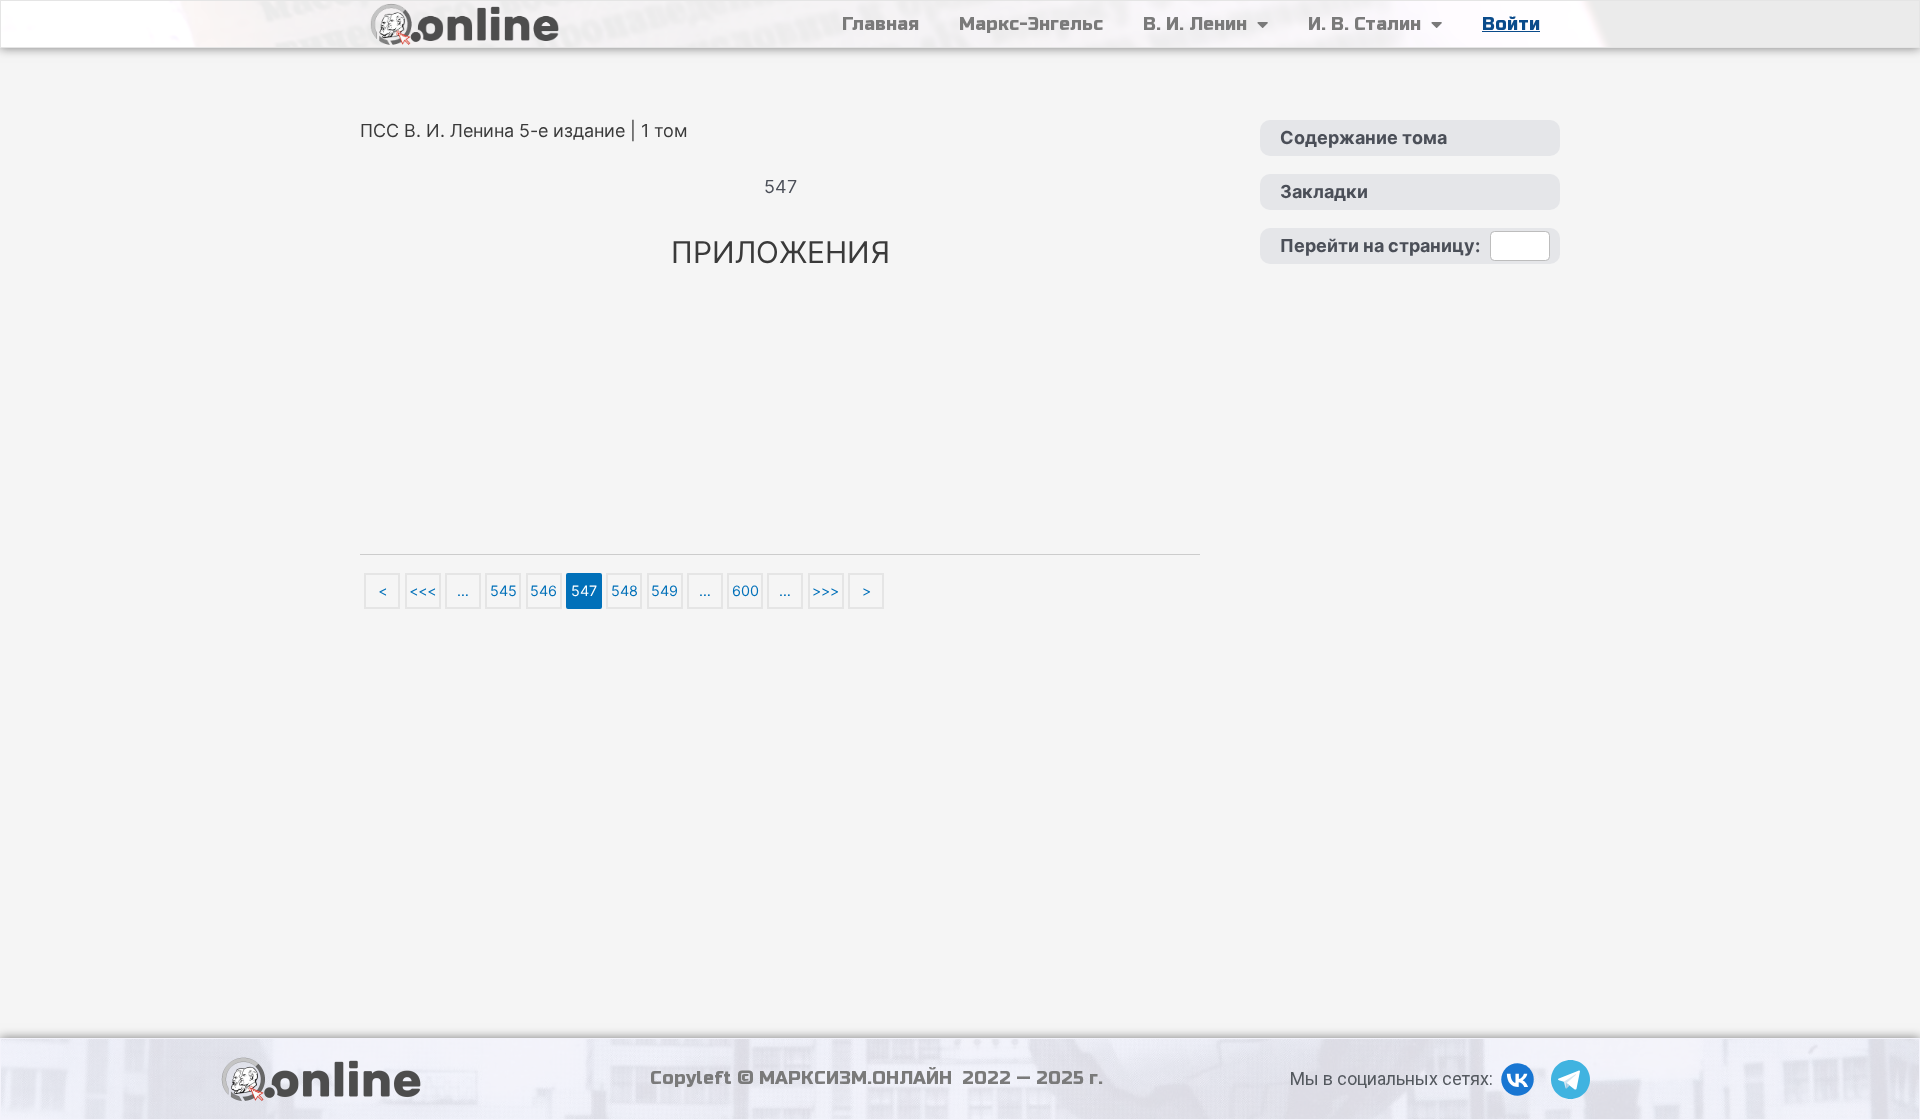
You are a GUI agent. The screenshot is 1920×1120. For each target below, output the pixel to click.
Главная (880, 24)
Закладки (1324, 191)
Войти (1511, 24)
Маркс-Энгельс (1031, 24)
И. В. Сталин (1364, 24)
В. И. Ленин (1195, 24)
